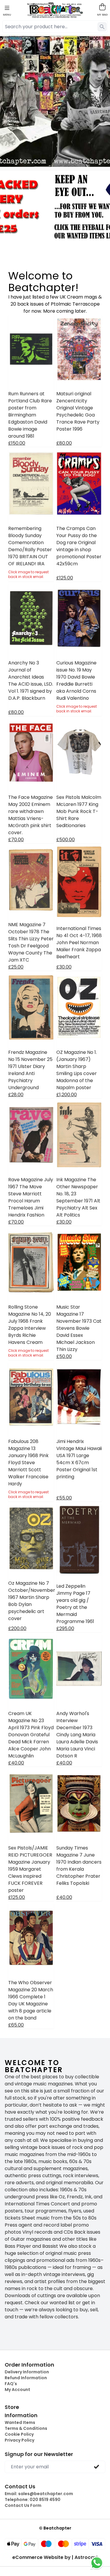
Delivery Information (27, 2372)
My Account (17, 2390)
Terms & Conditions (26, 2428)
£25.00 (16, 967)
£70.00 (16, 840)
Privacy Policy (20, 2440)
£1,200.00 (67, 1095)
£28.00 (16, 1095)
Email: (39, 2494)
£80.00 (64, 443)
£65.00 (16, 2025)
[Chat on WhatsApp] (97, 2563)
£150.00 (17, 443)
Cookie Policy (19, 2434)
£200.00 (17, 1628)
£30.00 (64, 967)
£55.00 (64, 1498)
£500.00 (66, 840)
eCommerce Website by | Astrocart (55, 2557)
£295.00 (65, 1628)
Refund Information (26, 2378)
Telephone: (33, 2500)
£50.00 (64, 1356)
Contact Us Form (23, 2505)
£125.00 (65, 578)
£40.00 (16, 1763)
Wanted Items (20, 2422)
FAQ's (11, 2384)
